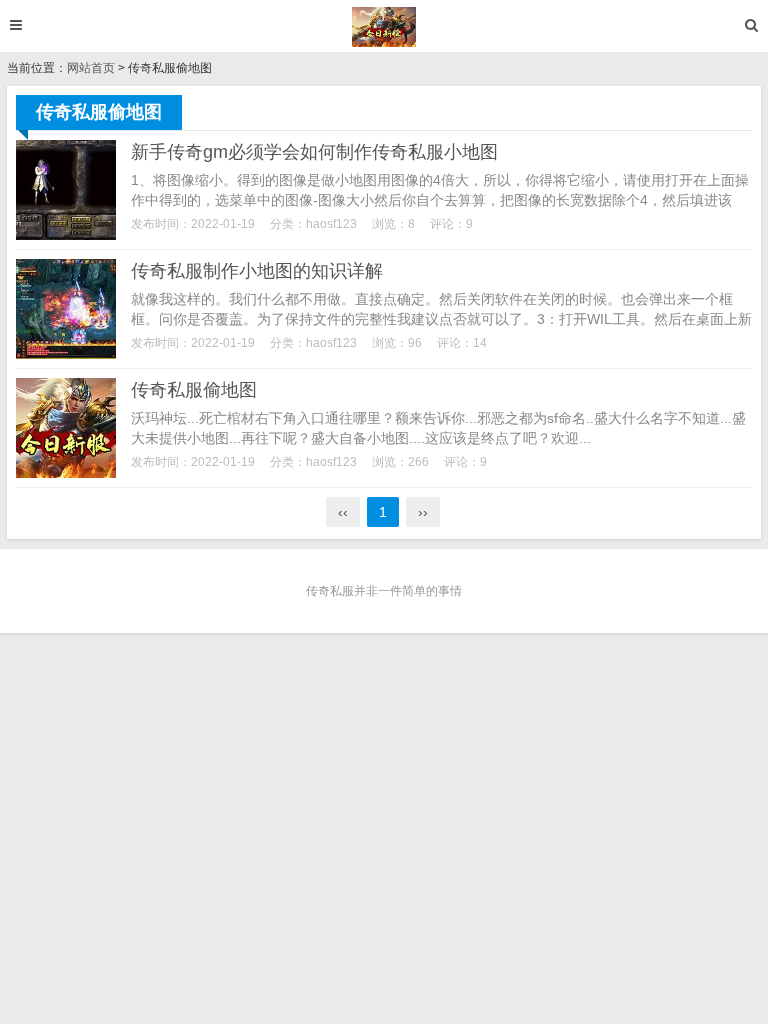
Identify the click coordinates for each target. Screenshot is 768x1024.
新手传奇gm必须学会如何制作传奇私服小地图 (314, 152)
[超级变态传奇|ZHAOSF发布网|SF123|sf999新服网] (384, 27)
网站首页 (91, 68)
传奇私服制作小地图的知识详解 (257, 271)
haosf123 (331, 224)
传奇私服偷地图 (194, 390)
